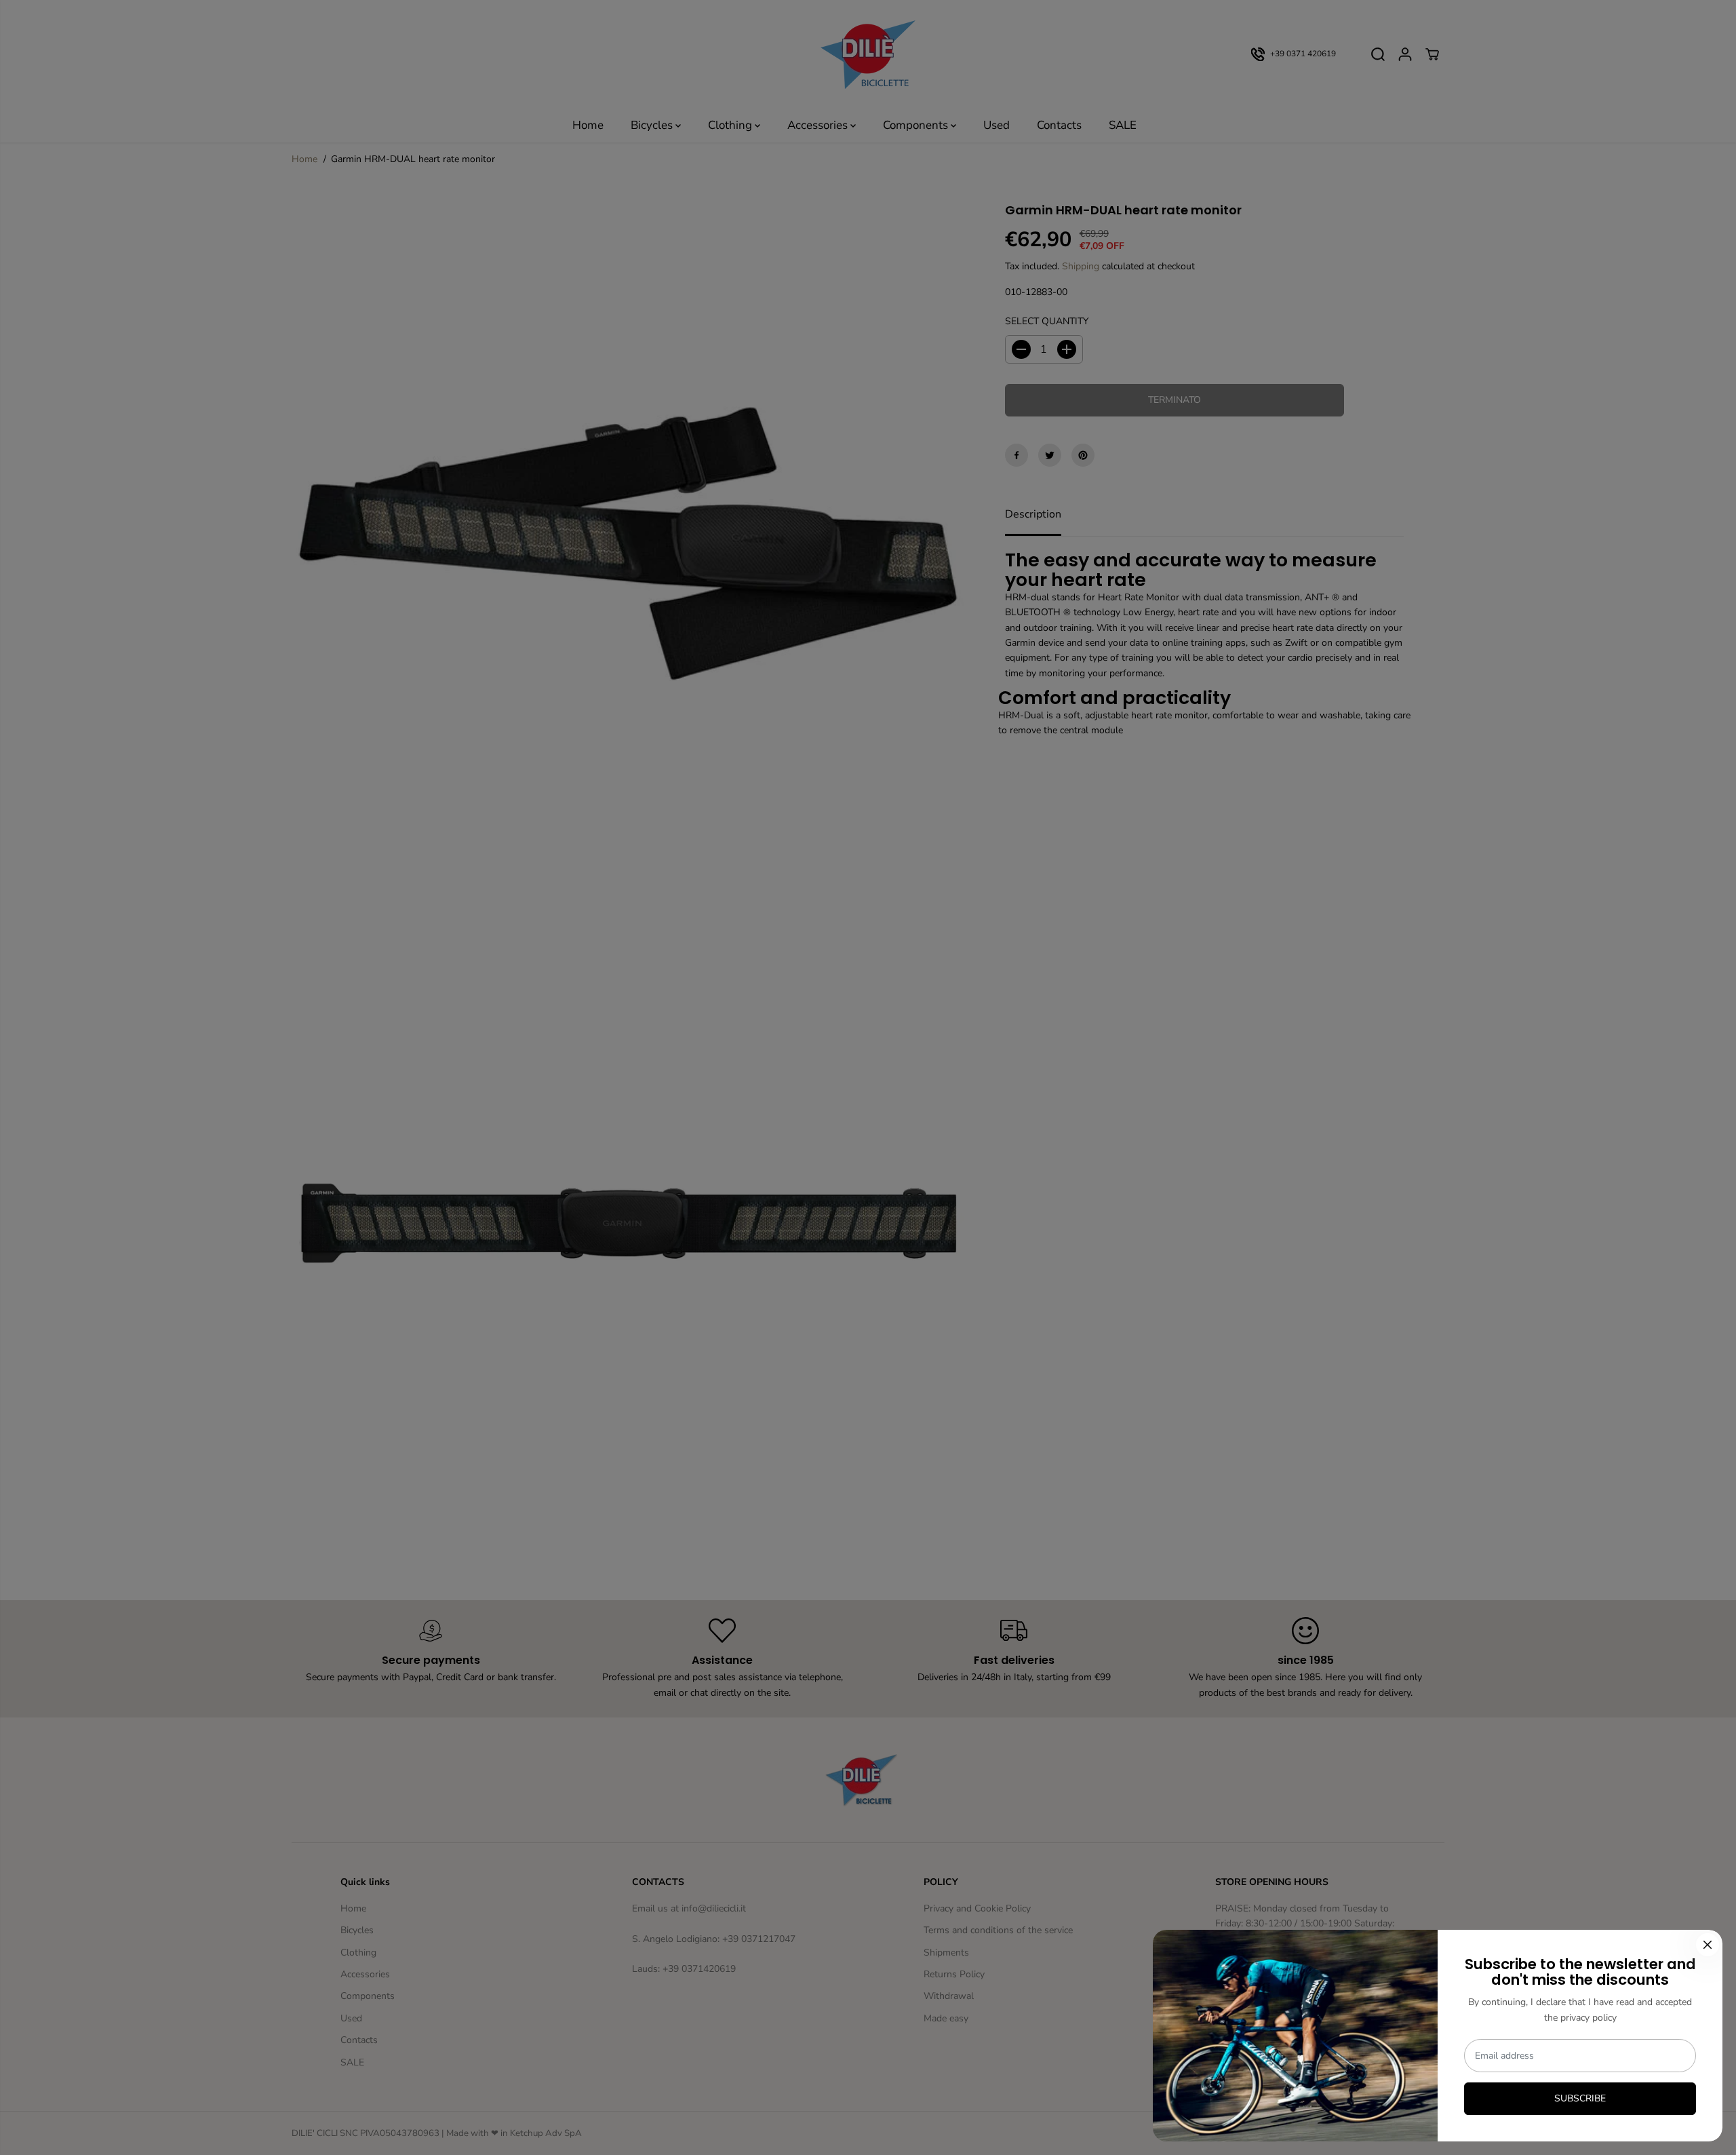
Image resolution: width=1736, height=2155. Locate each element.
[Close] (1708, 1945)
